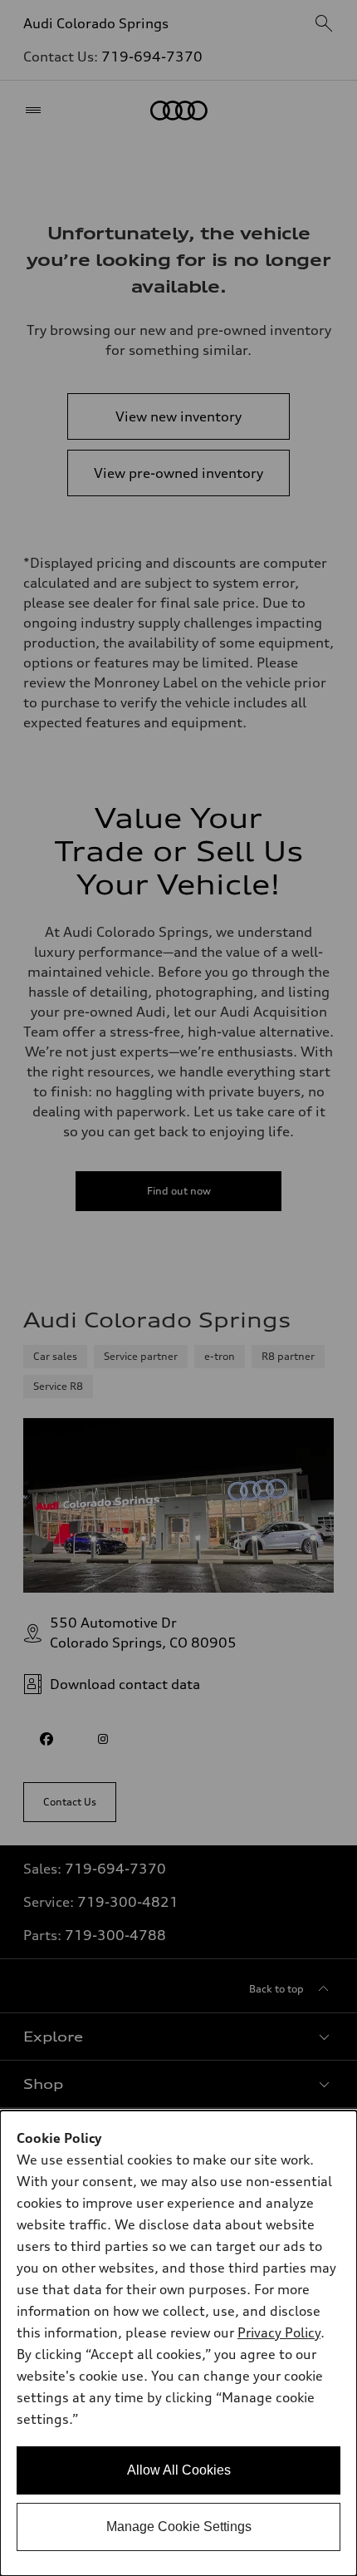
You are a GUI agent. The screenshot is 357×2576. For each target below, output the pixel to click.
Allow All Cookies (179, 2470)
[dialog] (178, 2343)
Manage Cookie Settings (179, 2527)
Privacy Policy (279, 2332)
